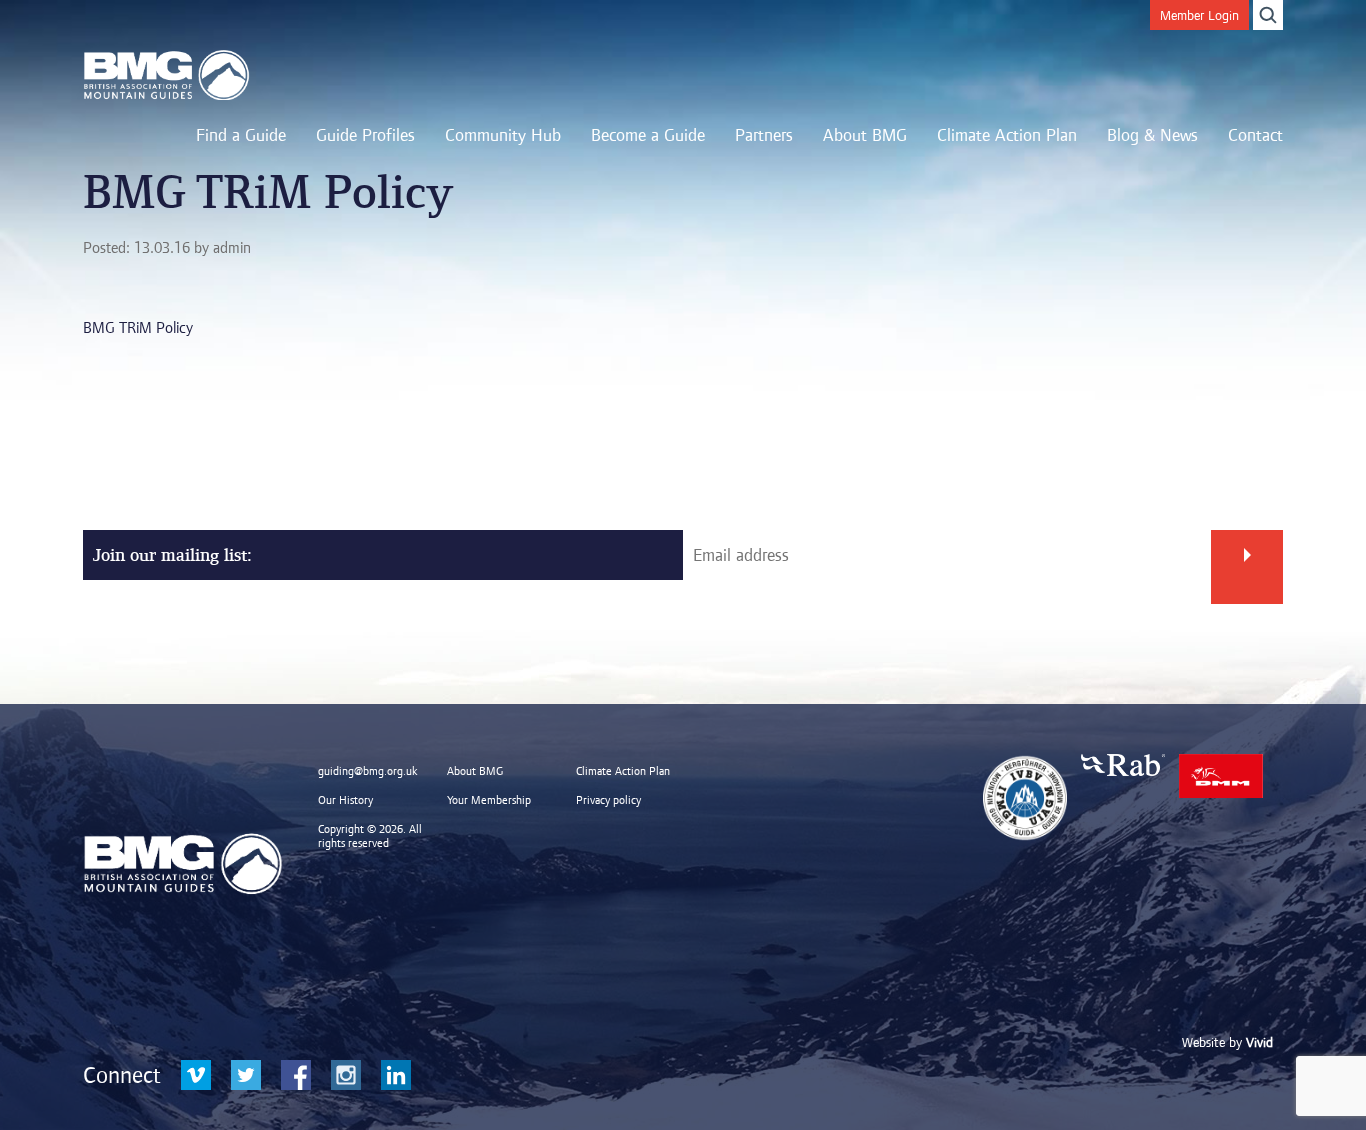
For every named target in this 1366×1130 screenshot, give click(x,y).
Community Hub (503, 135)
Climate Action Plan (1007, 135)
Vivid (1259, 1042)
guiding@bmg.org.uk (368, 771)
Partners (764, 135)
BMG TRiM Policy (138, 327)
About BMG (865, 135)
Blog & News (1152, 135)
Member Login (1199, 15)
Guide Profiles (365, 135)
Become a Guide (648, 135)
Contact (1255, 135)
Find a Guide (241, 135)
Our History (345, 800)
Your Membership (489, 800)
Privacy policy (608, 800)
